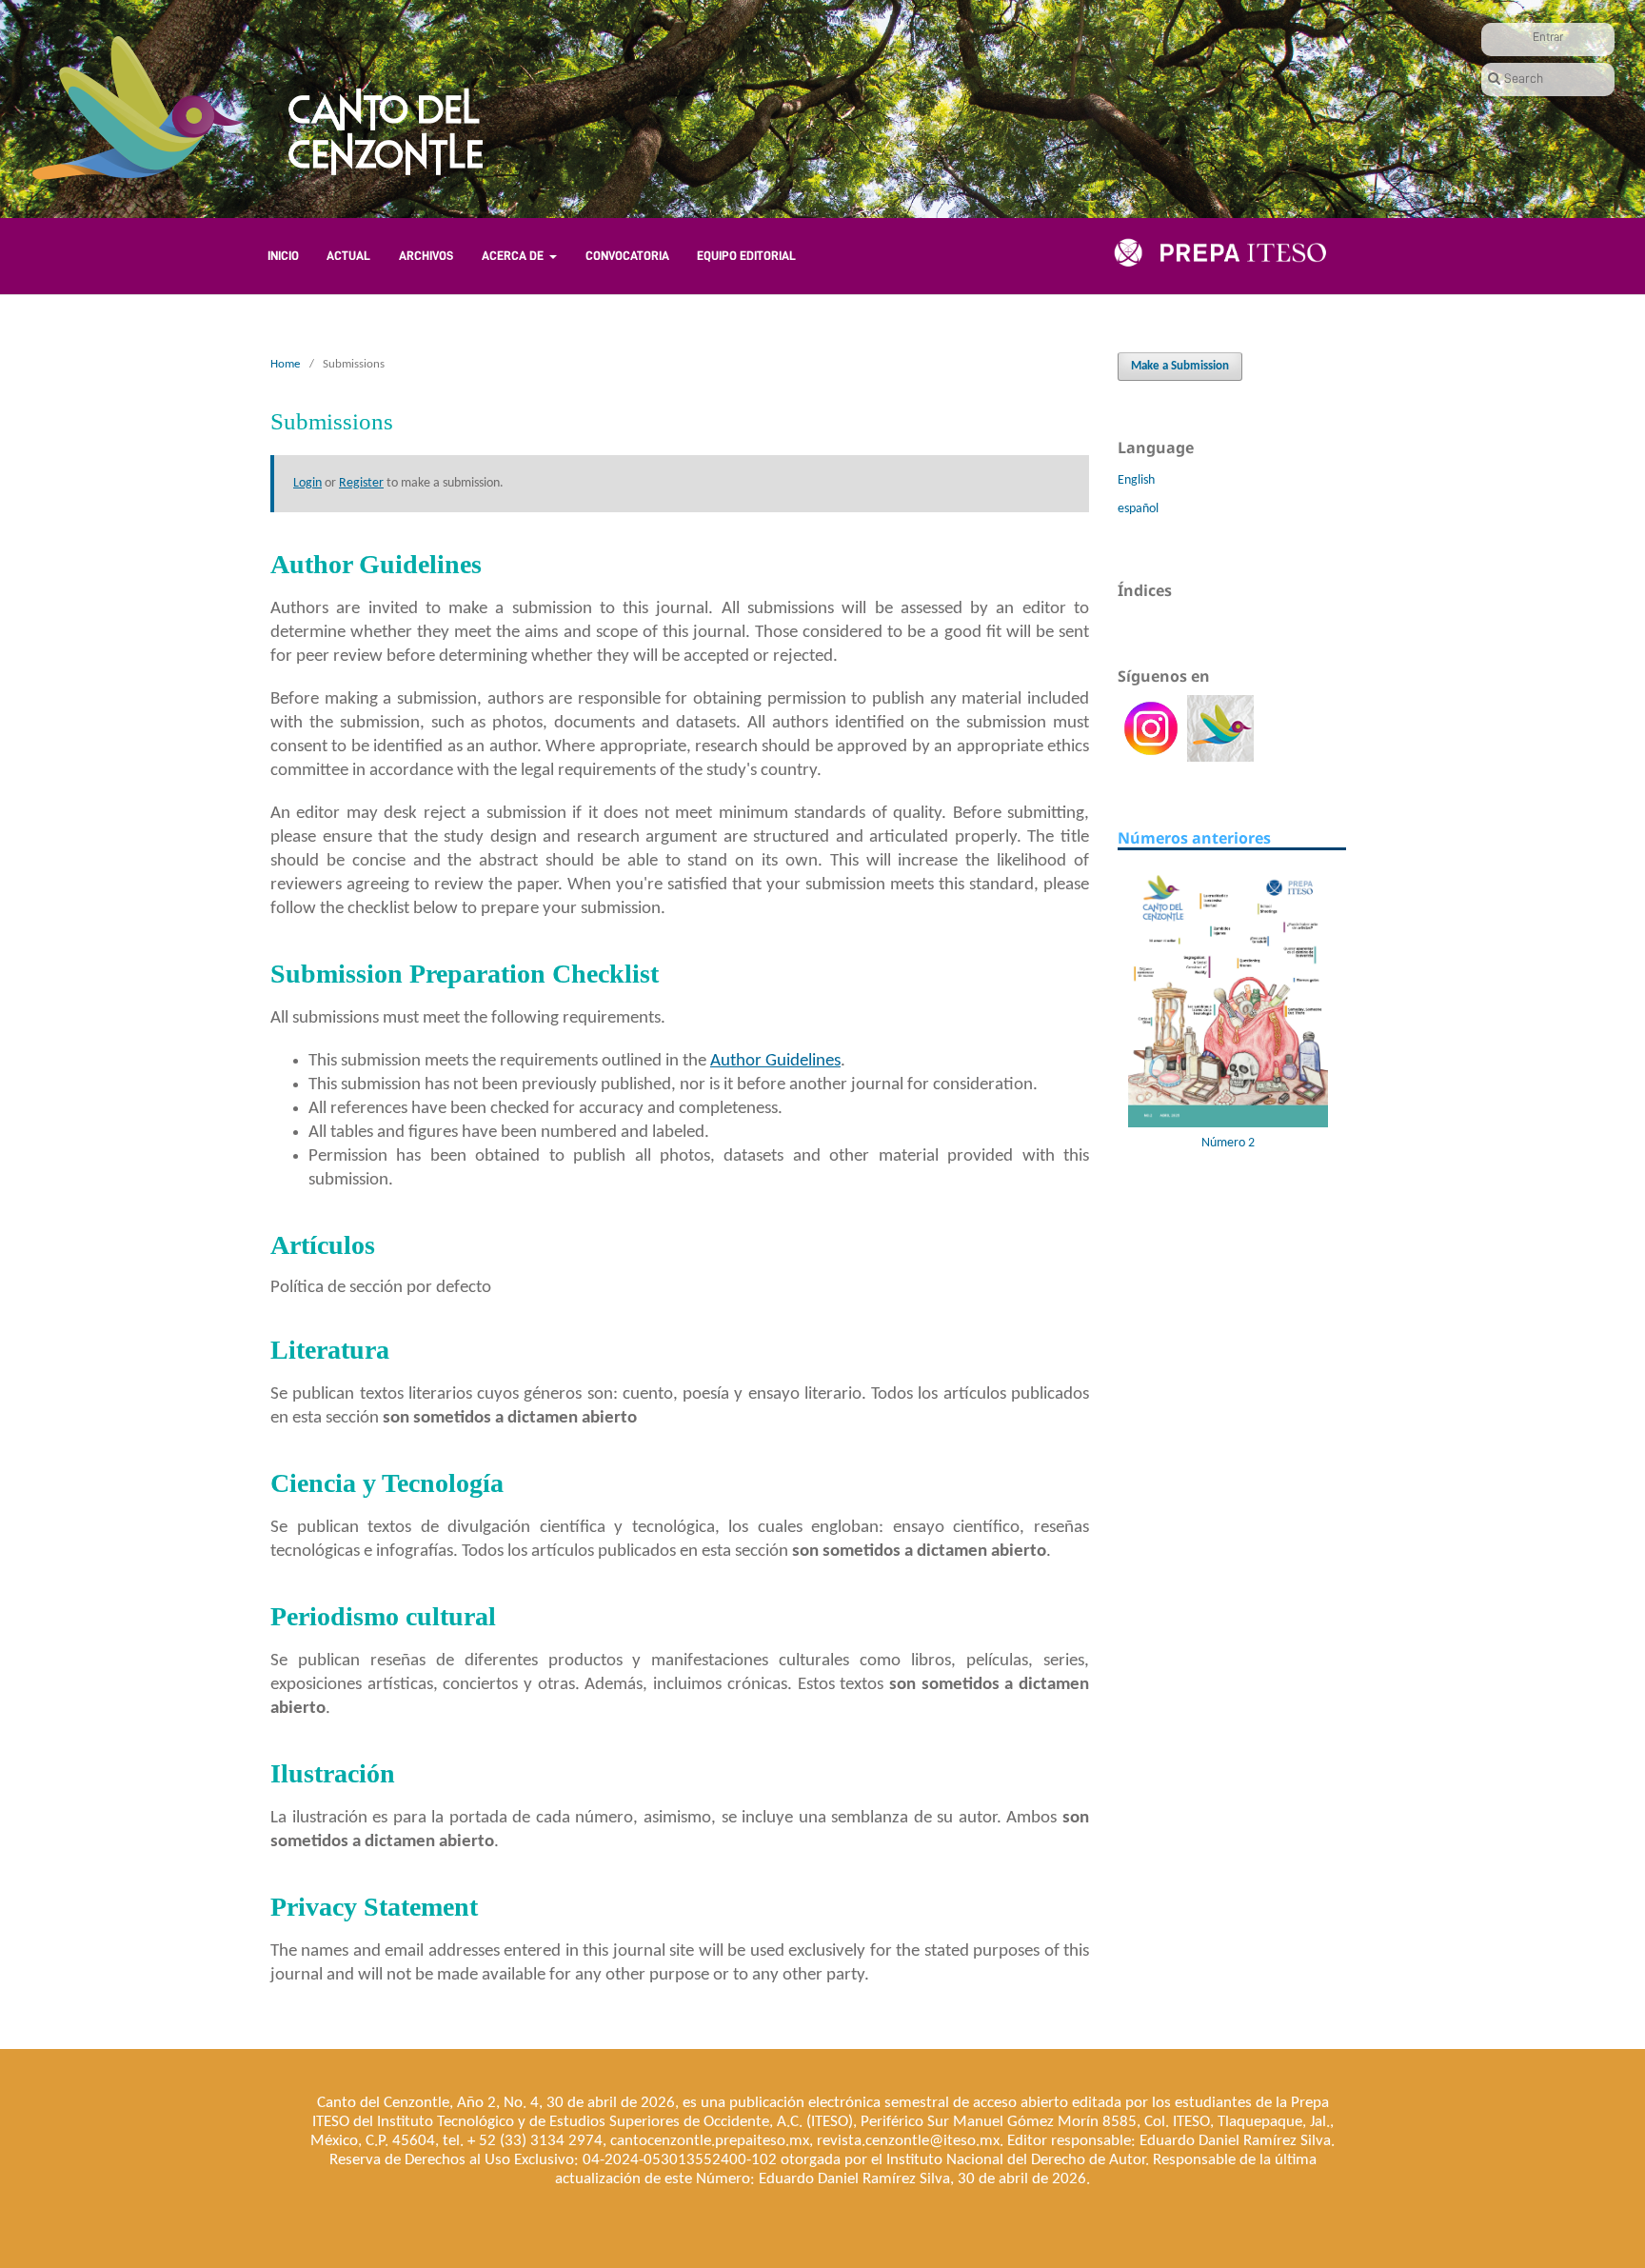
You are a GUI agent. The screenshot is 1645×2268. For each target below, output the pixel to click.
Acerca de (514, 256)
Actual (348, 256)
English (1136, 480)
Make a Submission (1180, 366)
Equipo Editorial (746, 256)
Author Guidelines (775, 1061)
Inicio (283, 256)
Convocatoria (627, 256)
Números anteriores (1194, 838)
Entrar (1548, 37)
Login (307, 483)
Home (285, 364)
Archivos (426, 256)
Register (361, 483)
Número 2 (1206, 1143)
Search (1524, 78)
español (1138, 509)
